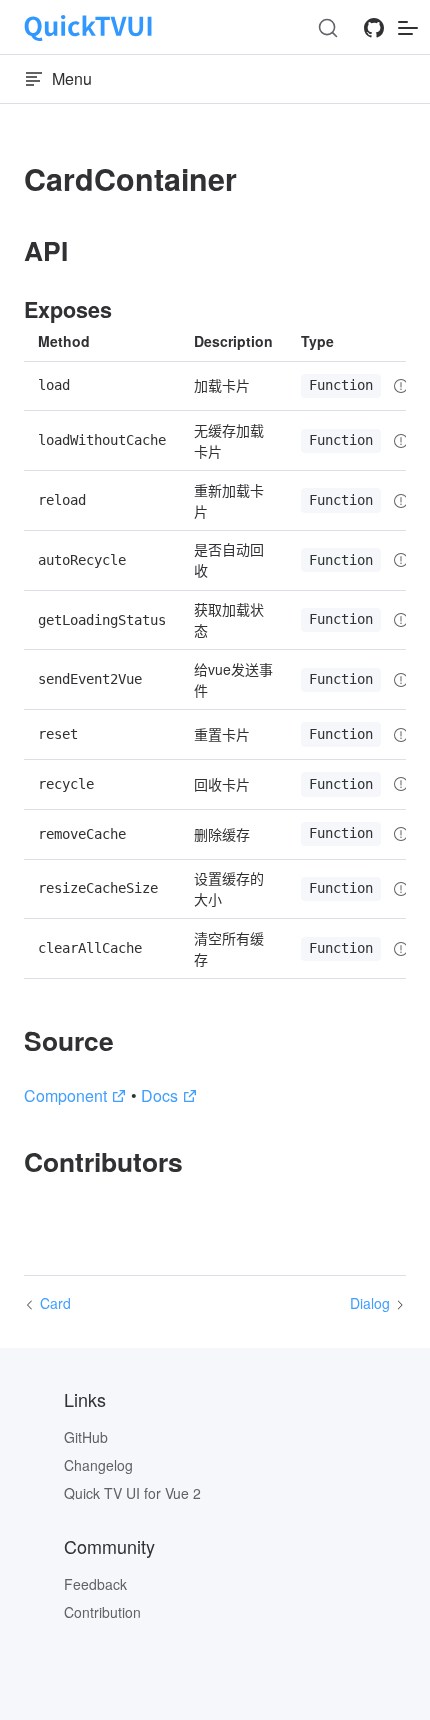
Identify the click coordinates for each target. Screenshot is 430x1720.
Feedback (95, 1584)
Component (65, 1095)
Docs (159, 1095)
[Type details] (401, 386)
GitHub (86, 1437)
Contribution (102, 1612)
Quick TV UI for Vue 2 (132, 1493)
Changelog (98, 1465)
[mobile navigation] (408, 27)
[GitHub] (374, 33)
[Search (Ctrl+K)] (328, 28)
